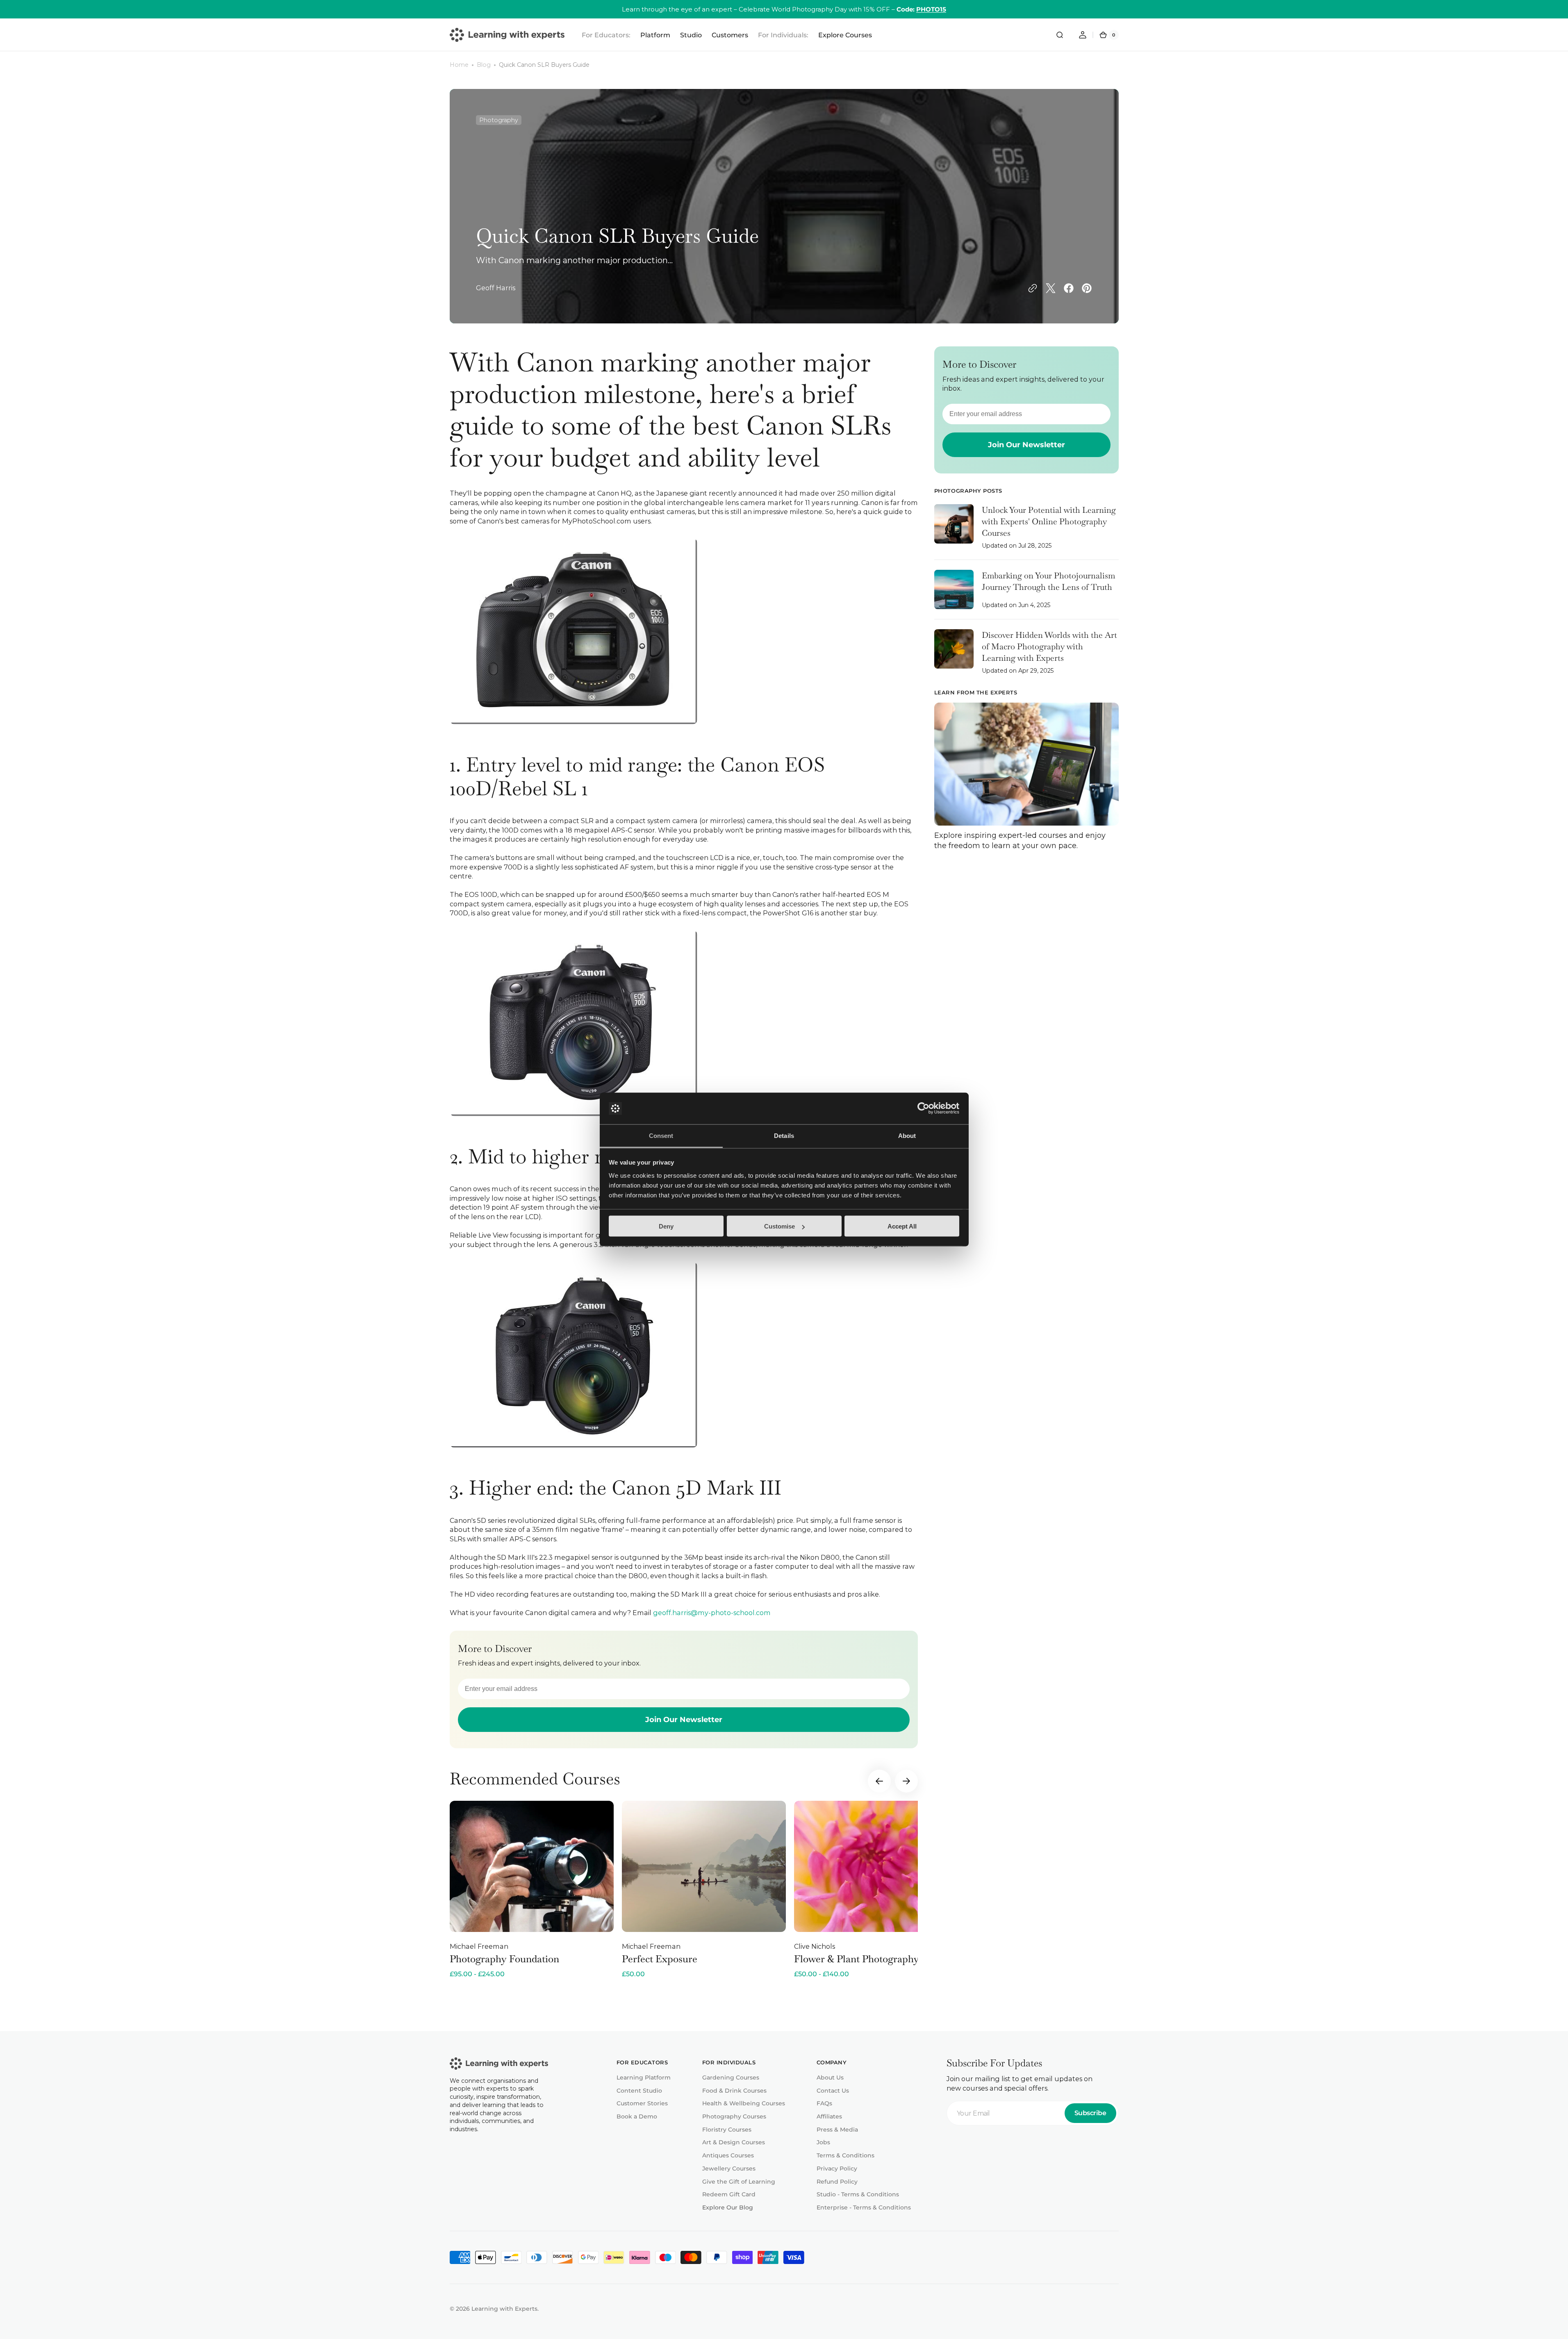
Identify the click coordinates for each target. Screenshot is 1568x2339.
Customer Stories (642, 2103)
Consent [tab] (661, 1135)
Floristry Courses (727, 2130)
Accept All (902, 1226)
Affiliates (829, 2116)
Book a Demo (637, 2116)
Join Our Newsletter (684, 1720)
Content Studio (639, 2091)
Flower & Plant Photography (857, 1959)
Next (906, 1781)
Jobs (823, 2142)
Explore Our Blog (728, 2207)
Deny (666, 1226)
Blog (484, 65)
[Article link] (1026, 532)
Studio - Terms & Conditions (858, 2194)
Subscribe (1090, 2113)
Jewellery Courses (729, 2168)
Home (459, 65)
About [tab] (907, 1135)
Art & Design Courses (734, 2142)
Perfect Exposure (660, 1959)
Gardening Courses (731, 2077)
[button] (1060, 35)
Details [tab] (784, 1135)
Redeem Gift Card (729, 2194)
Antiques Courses (728, 2155)
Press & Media (837, 2130)
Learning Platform (644, 2077)
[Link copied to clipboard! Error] (1033, 288)
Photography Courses (734, 2116)
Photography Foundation (504, 1959)
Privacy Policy (837, 2168)
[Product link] (532, 1889)
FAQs (824, 2103)
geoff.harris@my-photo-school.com (712, 1613)
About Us (830, 2077)
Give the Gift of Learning (739, 2182)
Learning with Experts (504, 2309)
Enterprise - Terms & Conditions (864, 2207)
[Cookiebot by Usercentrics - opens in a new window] (923, 1108)
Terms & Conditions (845, 2155)
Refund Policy (837, 2182)
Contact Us (833, 2091)
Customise (779, 1226)
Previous (879, 1781)
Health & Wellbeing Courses (744, 2103)
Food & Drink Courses (734, 2091)
